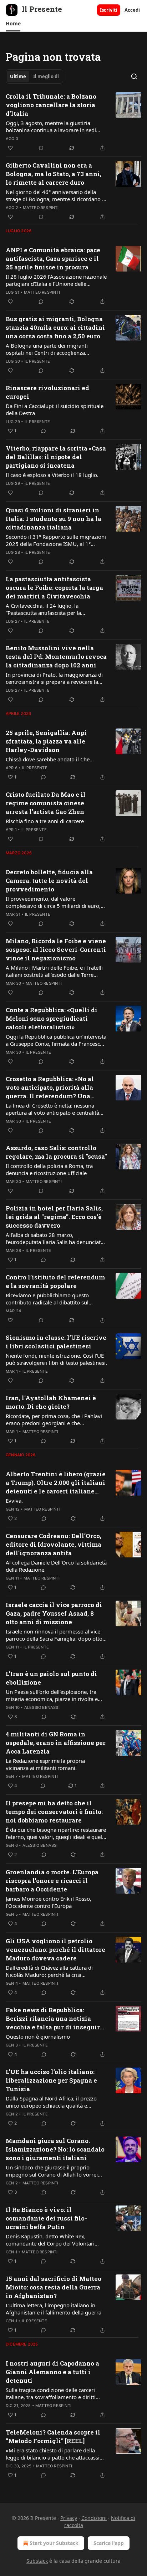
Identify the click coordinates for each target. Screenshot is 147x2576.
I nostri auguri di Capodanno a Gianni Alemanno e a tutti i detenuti (52, 2372)
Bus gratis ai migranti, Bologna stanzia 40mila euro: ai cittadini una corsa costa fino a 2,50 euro (55, 327)
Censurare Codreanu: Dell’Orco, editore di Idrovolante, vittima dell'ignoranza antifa (54, 1544)
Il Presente (37, 361)
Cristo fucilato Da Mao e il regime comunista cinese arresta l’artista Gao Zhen (46, 803)
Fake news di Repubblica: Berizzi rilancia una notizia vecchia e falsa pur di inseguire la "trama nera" (55, 2019)
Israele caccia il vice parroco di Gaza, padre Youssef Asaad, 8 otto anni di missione (54, 1613)
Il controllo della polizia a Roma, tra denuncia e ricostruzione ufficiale (49, 1169)
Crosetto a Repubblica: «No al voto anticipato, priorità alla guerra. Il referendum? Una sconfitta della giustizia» (50, 1088)
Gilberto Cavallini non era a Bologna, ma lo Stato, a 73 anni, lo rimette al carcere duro (54, 174)
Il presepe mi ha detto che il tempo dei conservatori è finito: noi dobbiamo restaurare (54, 1812)
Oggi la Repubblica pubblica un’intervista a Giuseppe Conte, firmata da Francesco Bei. (56, 1040)
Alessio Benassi (42, 1707)
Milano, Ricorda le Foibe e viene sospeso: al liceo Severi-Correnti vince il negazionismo (56, 949)
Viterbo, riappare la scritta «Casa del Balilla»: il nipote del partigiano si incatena (56, 457)
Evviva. (14, 1501)
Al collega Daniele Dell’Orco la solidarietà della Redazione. (56, 1566)
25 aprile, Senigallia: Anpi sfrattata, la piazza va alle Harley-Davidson (46, 741)
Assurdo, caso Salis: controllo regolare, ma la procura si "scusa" (56, 1152)
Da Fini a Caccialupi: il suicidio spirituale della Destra (55, 409)
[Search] (134, 76)
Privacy (69, 2518)
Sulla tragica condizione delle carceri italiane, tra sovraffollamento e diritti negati (51, 2393)
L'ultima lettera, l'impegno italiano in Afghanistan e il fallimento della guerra (54, 2309)
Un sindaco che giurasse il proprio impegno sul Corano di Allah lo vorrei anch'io (52, 2171)
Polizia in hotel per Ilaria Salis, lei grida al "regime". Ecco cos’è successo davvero (54, 1217)
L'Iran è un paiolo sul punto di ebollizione (51, 1678)
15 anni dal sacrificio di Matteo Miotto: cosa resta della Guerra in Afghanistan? (54, 2287)
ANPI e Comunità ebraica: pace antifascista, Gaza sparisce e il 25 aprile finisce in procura (53, 258)
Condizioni (94, 2518)
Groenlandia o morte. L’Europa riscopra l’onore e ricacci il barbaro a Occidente (52, 1881)
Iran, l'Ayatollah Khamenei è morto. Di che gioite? (51, 1402)
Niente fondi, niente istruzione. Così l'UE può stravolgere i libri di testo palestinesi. (56, 1359)
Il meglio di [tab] (46, 76)
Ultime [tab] (18, 76)
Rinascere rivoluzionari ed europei (47, 392)
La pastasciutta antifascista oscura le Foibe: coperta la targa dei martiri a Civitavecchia (54, 588)
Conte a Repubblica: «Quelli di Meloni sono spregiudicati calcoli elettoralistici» (52, 1018)
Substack (37, 2561)
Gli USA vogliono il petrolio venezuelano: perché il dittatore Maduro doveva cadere (55, 1950)
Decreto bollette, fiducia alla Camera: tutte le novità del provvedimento (49, 881)
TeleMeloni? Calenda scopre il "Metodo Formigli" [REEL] (53, 2436)
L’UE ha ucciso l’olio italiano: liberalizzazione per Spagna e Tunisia (51, 2080)
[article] (73, 122)
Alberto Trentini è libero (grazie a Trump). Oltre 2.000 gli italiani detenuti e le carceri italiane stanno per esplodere (56, 1483)
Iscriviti (109, 10)
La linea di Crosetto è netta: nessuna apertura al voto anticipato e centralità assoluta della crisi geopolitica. (52, 1109)
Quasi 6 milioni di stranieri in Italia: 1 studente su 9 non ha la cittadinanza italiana (54, 519)
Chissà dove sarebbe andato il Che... (50, 759)
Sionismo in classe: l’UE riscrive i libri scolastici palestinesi (56, 1342)
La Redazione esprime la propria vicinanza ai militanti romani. (45, 1764)
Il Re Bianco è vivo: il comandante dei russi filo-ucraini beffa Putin (46, 2218)
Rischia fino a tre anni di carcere (45, 821)
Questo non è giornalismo (38, 2037)
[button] (13, 24)
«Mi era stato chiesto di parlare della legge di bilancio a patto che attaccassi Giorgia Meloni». (53, 2454)
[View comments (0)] (41, 148)
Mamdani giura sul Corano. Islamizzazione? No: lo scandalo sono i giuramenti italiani (55, 2149)
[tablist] (34, 76)
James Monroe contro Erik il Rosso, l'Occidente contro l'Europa (49, 1902)
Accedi (132, 10)
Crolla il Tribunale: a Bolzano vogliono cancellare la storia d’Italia (51, 105)
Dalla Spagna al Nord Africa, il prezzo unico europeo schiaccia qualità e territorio (51, 2102)
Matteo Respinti (41, 208)
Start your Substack (54, 2543)
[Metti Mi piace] (10, 148)
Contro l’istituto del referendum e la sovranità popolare (55, 1281)
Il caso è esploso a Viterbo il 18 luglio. (52, 475)
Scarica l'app (109, 2543)
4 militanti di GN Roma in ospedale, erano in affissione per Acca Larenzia (56, 1743)
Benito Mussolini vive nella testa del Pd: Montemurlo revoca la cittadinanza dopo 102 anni (56, 657)
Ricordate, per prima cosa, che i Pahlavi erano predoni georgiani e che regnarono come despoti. (54, 1419)
